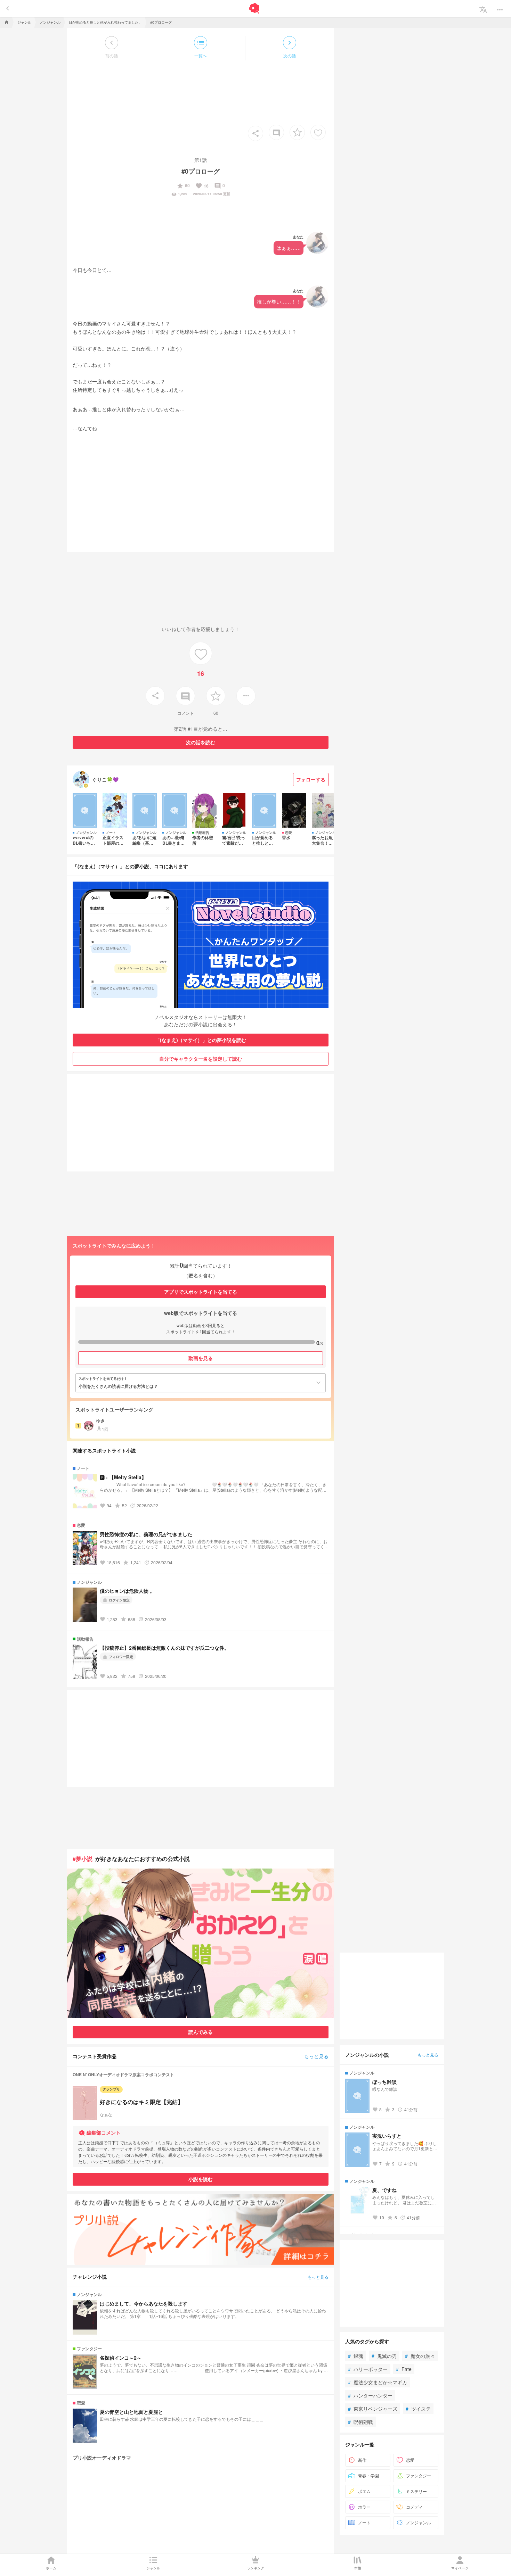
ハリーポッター (368, 2369)
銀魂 (356, 2356)
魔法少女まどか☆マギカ (378, 2382)
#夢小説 (83, 1859)
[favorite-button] (297, 132)
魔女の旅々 (420, 2356)
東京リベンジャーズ (373, 2409)
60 (183, 186)
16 (202, 186)
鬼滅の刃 (384, 2356)
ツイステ (418, 2409)
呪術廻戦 (360, 2422)
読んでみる (201, 2032)
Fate (404, 2369)
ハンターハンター (370, 2395)
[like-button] (318, 132)
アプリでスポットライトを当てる (201, 1292)
